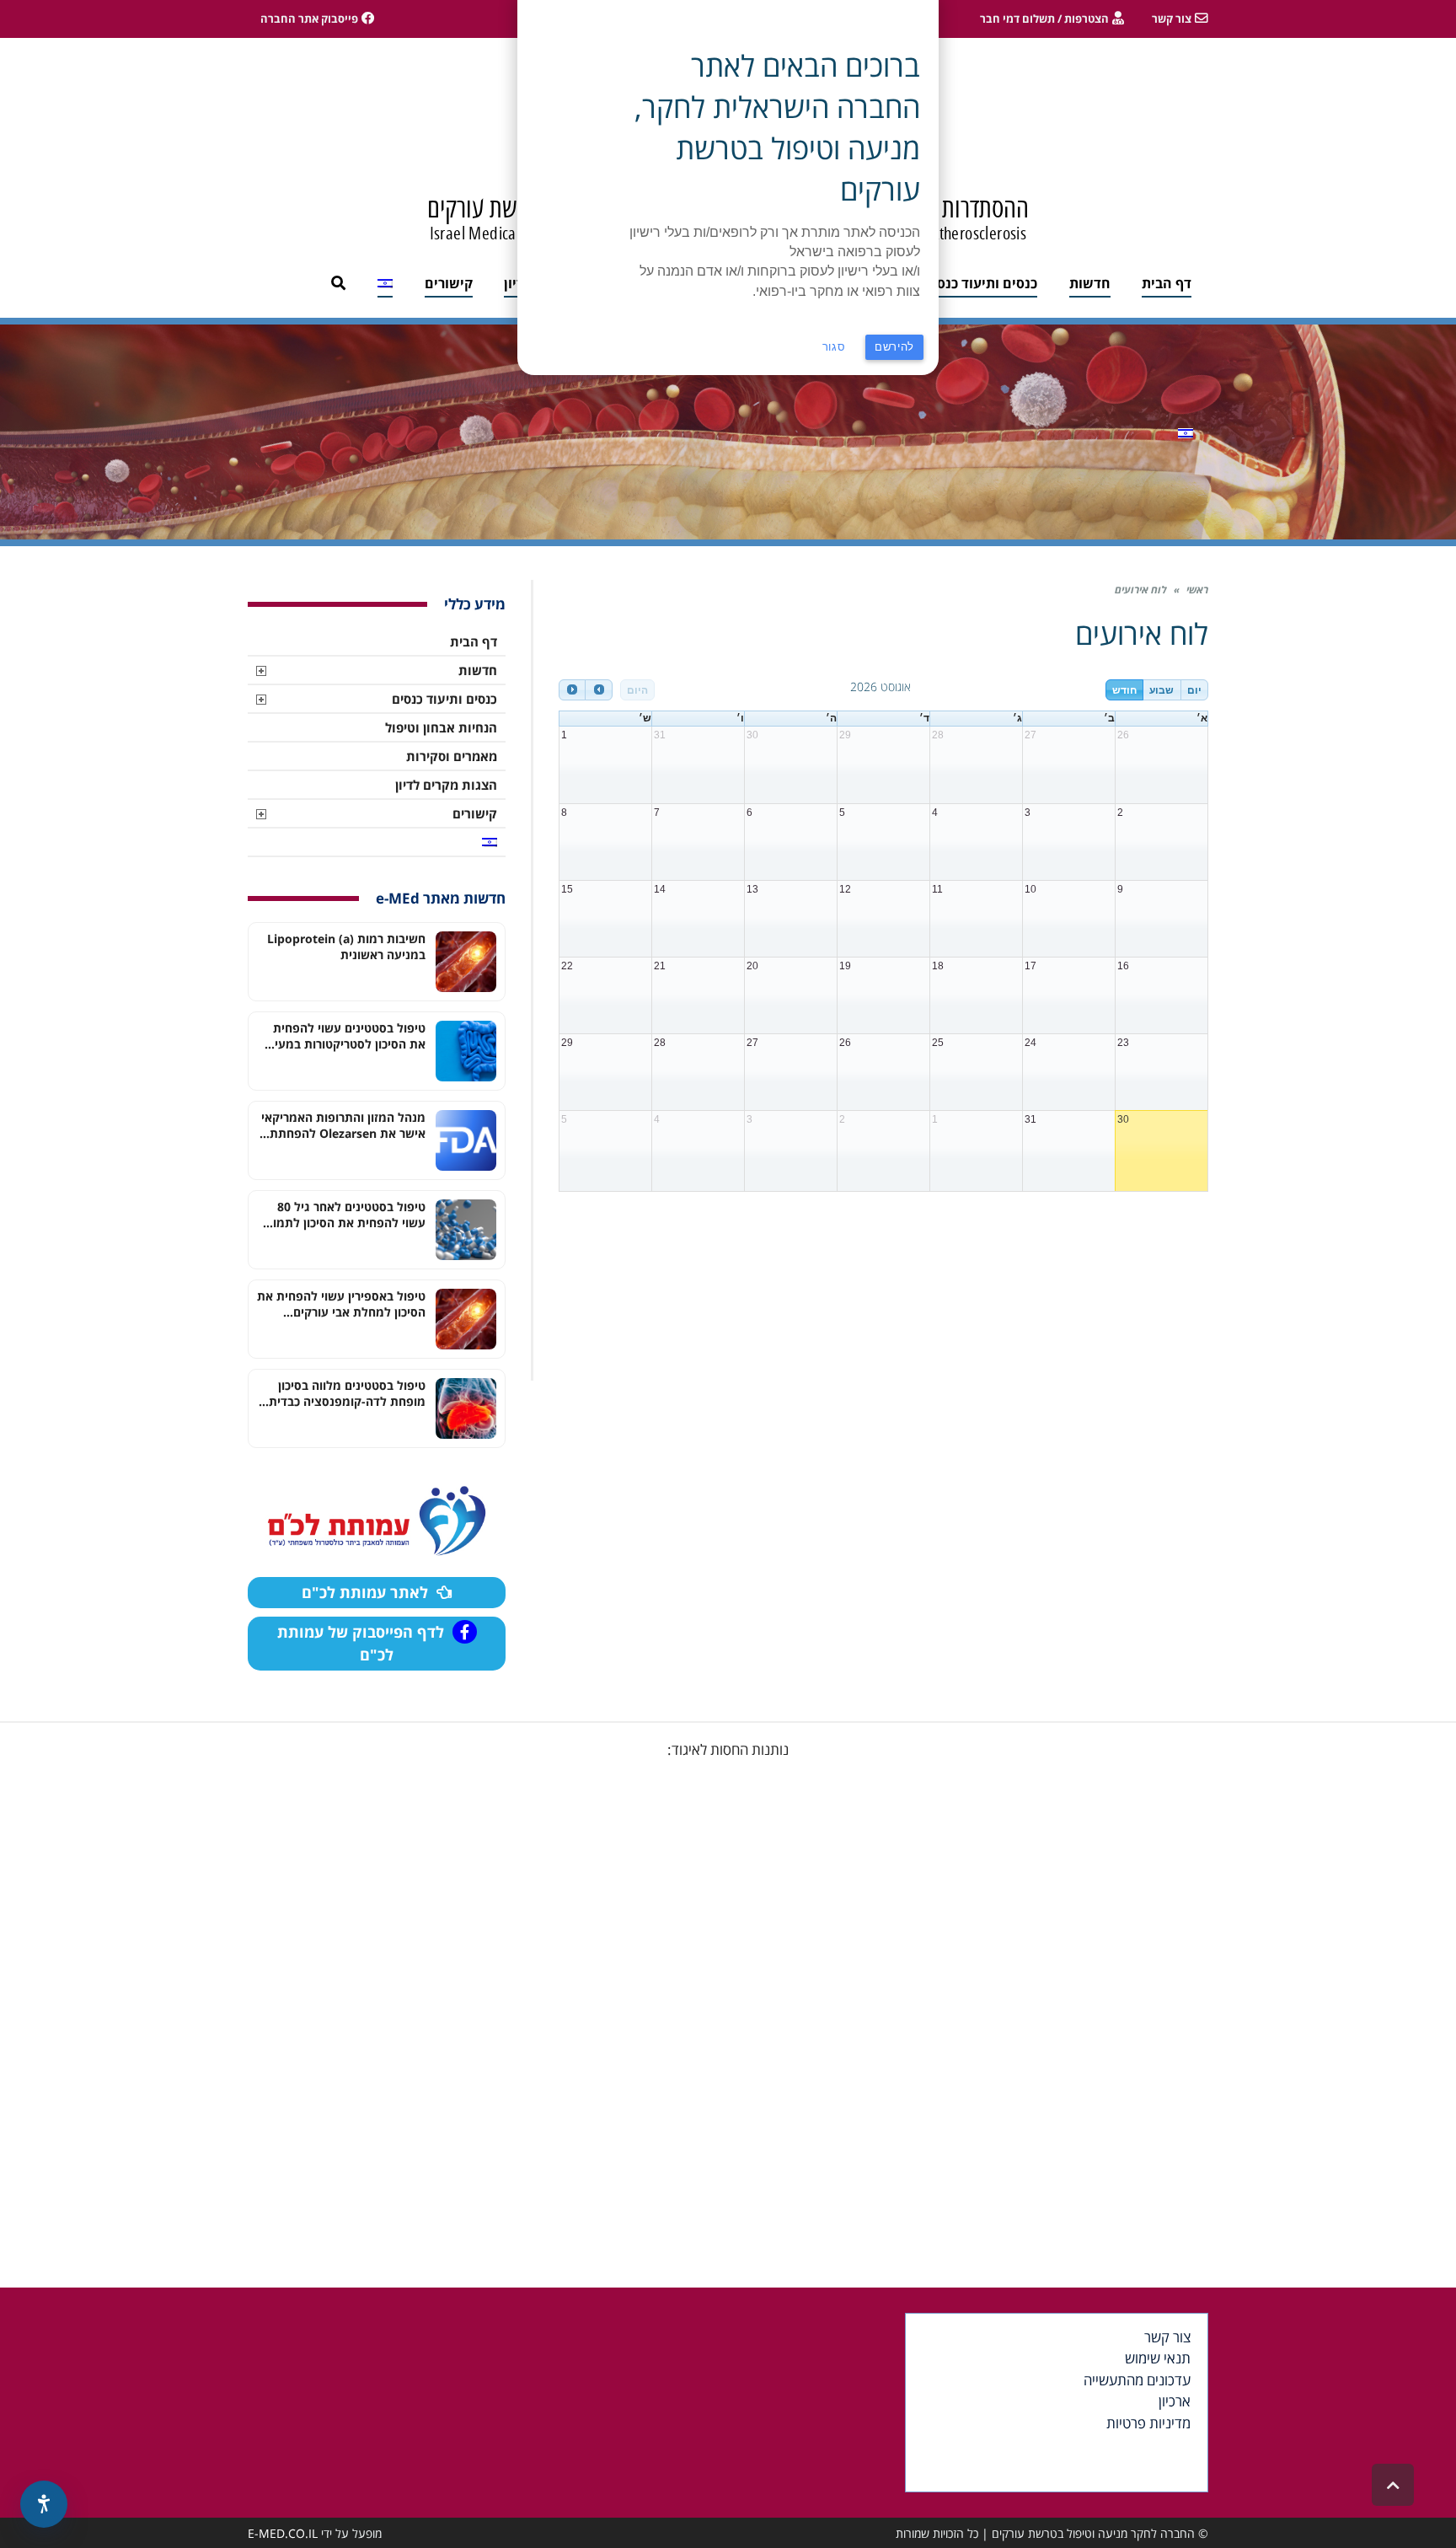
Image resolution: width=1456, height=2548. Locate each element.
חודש (1124, 690)
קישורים (475, 813)
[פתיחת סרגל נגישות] (44, 2504)
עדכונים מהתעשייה (1137, 2380)
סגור (834, 347)
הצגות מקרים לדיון (446, 785)
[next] (598, 690)
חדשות (478, 670)
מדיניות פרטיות (1148, 2423)
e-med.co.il (283, 2533)
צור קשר (1167, 2337)
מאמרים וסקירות (452, 756)
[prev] (572, 690)
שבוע (1162, 690)
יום (1194, 690)
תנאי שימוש (1158, 2358)
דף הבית (474, 641)
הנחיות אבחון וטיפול (441, 727)
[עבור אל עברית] (1186, 432)
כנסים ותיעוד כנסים (444, 699)
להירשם (894, 347)
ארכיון (1175, 2401)
